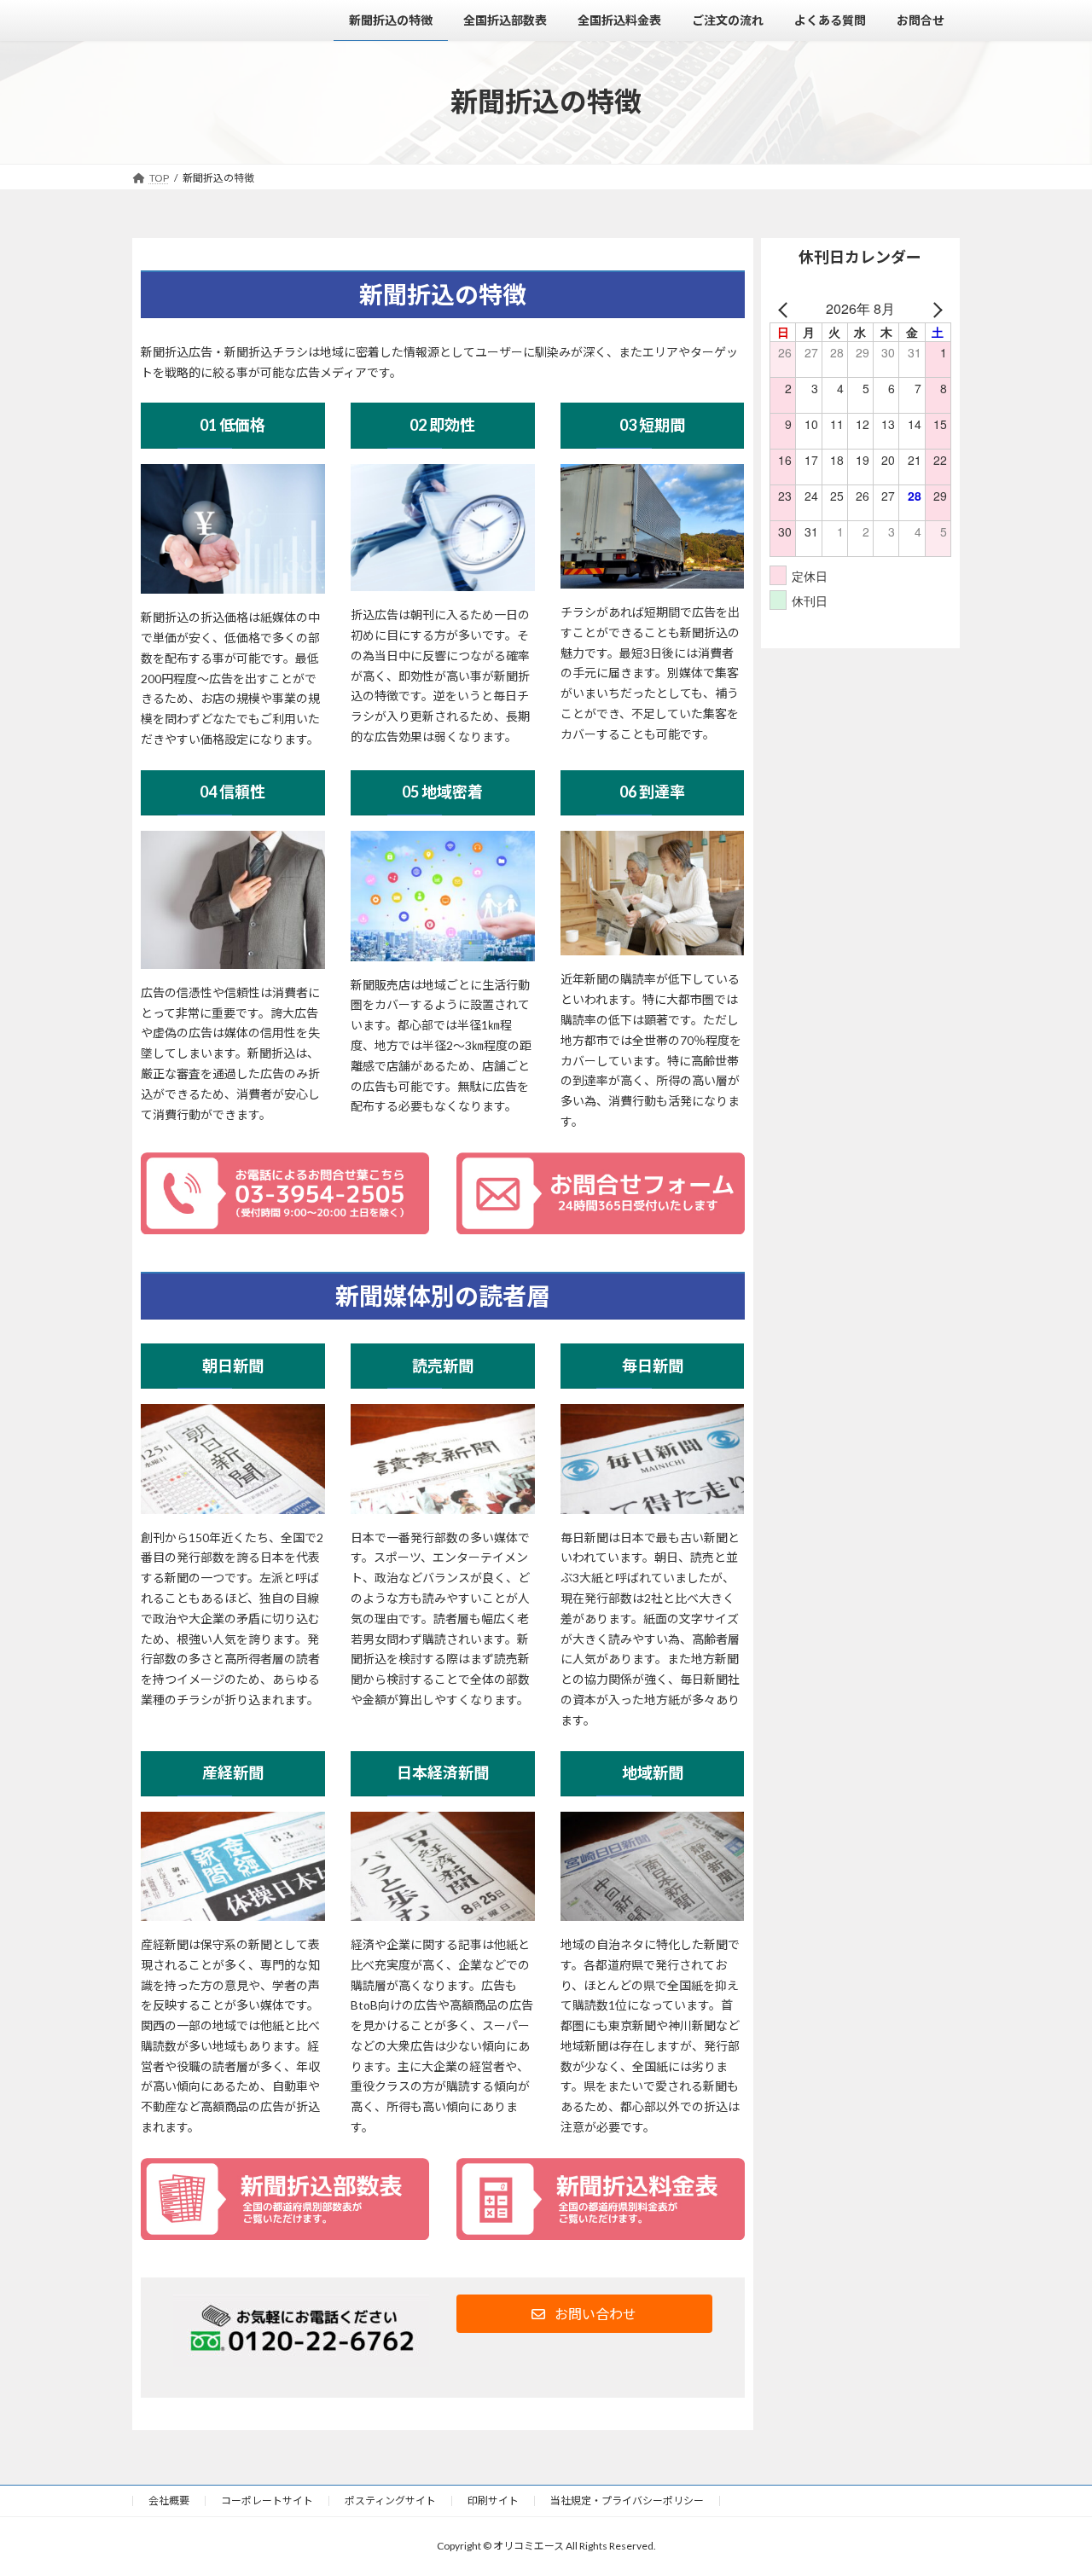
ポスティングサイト (390, 2501)
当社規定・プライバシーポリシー (627, 2501)
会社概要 (169, 2501)
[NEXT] (935, 309)
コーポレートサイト (267, 2501)
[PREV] (786, 309)
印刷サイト (493, 2501)
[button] (584, 2314)
